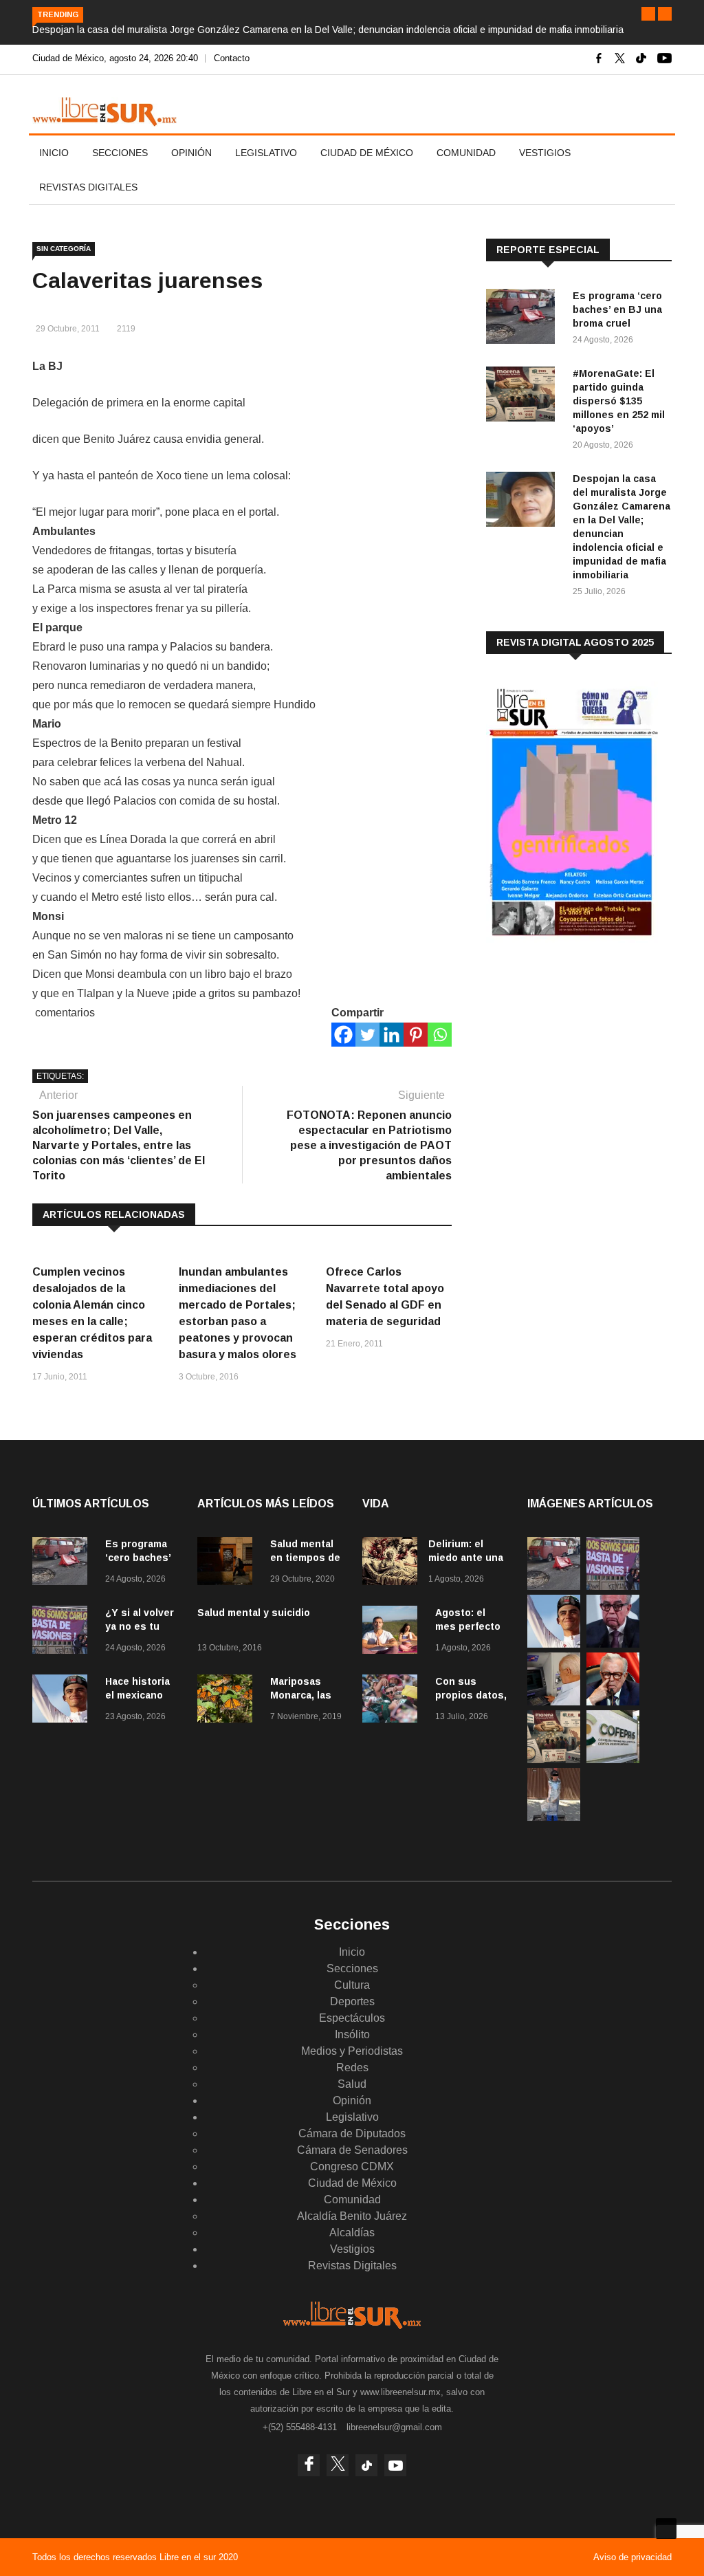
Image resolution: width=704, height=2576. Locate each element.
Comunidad (466, 153)
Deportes (352, 2001)
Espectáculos (352, 2018)
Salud (352, 2084)
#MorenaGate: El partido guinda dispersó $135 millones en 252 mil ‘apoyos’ (619, 401)
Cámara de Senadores (352, 2150)
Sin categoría (64, 249)
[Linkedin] (392, 1035)
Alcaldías (352, 2233)
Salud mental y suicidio (254, 1613)
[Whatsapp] (440, 1035)
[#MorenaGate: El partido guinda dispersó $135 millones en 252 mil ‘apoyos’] (524, 396)
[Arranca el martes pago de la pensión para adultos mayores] (554, 1702)
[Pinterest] (416, 1035)
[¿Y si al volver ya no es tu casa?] (63, 1632)
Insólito (352, 2034)
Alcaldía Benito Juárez (352, 2216)
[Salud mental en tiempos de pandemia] (228, 1563)
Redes (352, 2067)
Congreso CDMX (352, 2166)
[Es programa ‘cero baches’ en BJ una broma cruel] (524, 319)
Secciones (120, 153)
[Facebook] (343, 1035)
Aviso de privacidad (632, 2557)
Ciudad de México (367, 153)
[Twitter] (367, 1035)
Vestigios (545, 153)
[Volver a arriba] (666, 2529)
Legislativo (266, 153)
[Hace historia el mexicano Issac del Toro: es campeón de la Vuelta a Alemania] (63, 1701)
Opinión (191, 153)
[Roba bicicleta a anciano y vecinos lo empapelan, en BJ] (554, 1817)
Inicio (54, 153)
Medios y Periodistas (352, 2051)
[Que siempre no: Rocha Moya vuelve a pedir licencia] (613, 1644)
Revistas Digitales (88, 187)
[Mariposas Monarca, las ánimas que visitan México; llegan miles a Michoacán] (228, 1701)
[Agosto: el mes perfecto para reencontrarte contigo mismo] (393, 1632)
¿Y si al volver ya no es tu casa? (140, 1626)
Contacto (232, 58)
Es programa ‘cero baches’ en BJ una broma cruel (617, 309)
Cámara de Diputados (352, 2133)
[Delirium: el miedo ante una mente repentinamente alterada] (390, 1563)
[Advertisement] (589, 1061)
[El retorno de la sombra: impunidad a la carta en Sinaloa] (613, 1702)
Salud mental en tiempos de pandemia (305, 1558)
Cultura (352, 1985)
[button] (648, 14)
